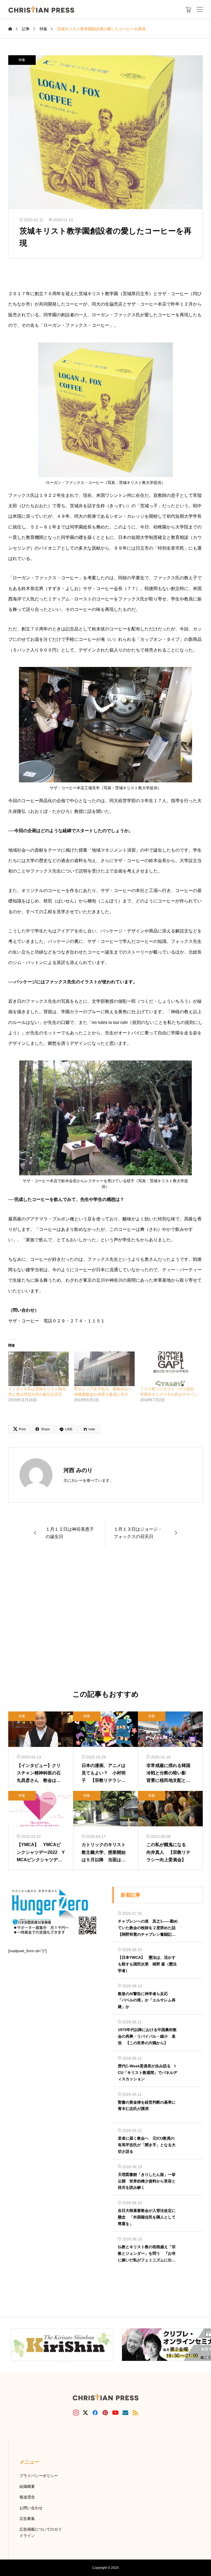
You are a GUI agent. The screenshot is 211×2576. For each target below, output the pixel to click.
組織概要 (27, 2486)
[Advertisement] (105, 1619)
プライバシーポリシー (39, 2476)
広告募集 (27, 2519)
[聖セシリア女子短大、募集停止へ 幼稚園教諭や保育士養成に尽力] (104, 1369)
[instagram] (76, 2412)
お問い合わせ (31, 2508)
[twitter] (85, 2413)
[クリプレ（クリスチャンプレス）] (41, 9)
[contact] (125, 2413)
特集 (22, 60)
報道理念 (27, 2497)
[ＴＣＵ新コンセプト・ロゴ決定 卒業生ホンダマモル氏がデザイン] (170, 1369)
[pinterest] (105, 2412)
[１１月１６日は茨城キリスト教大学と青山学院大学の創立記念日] (38, 1369)
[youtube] (115, 2412)
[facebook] (95, 2412)
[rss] (135, 2413)
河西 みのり (78, 1470)
